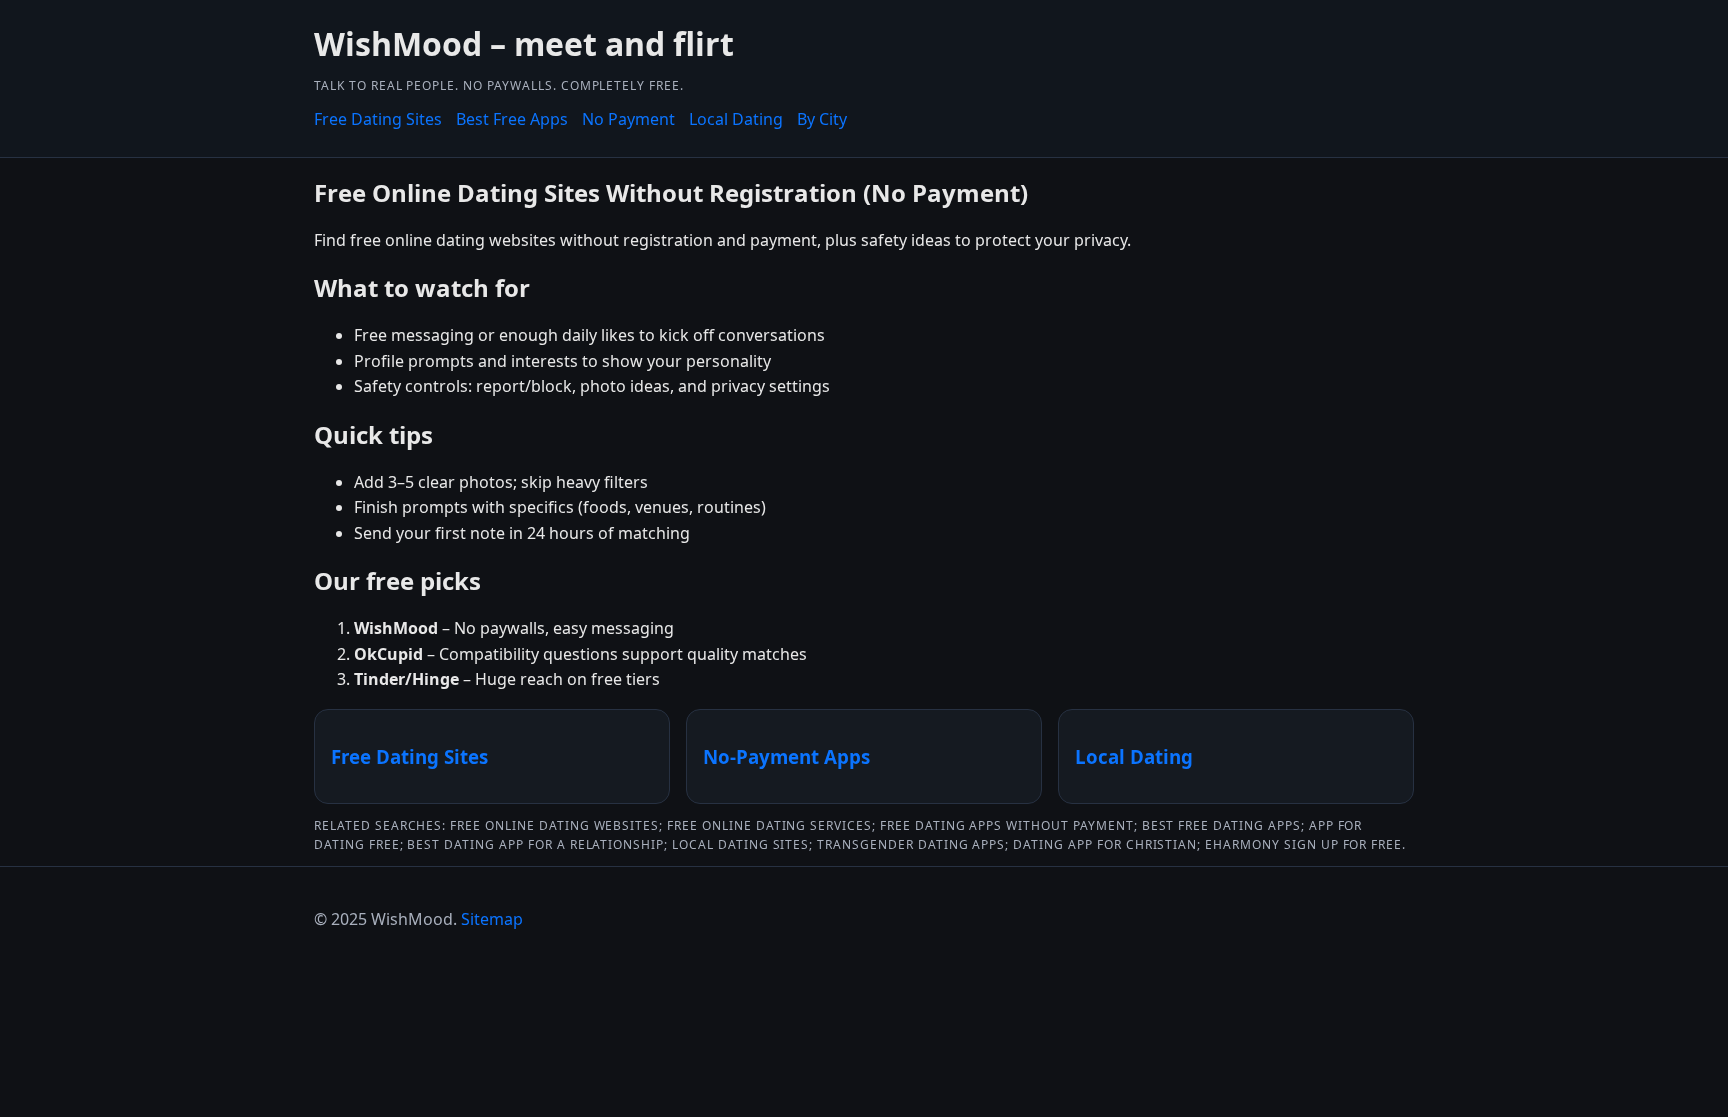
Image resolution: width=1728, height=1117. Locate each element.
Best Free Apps (512, 119)
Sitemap (492, 919)
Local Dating (736, 119)
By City (822, 119)
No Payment (628, 119)
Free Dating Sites (378, 119)
